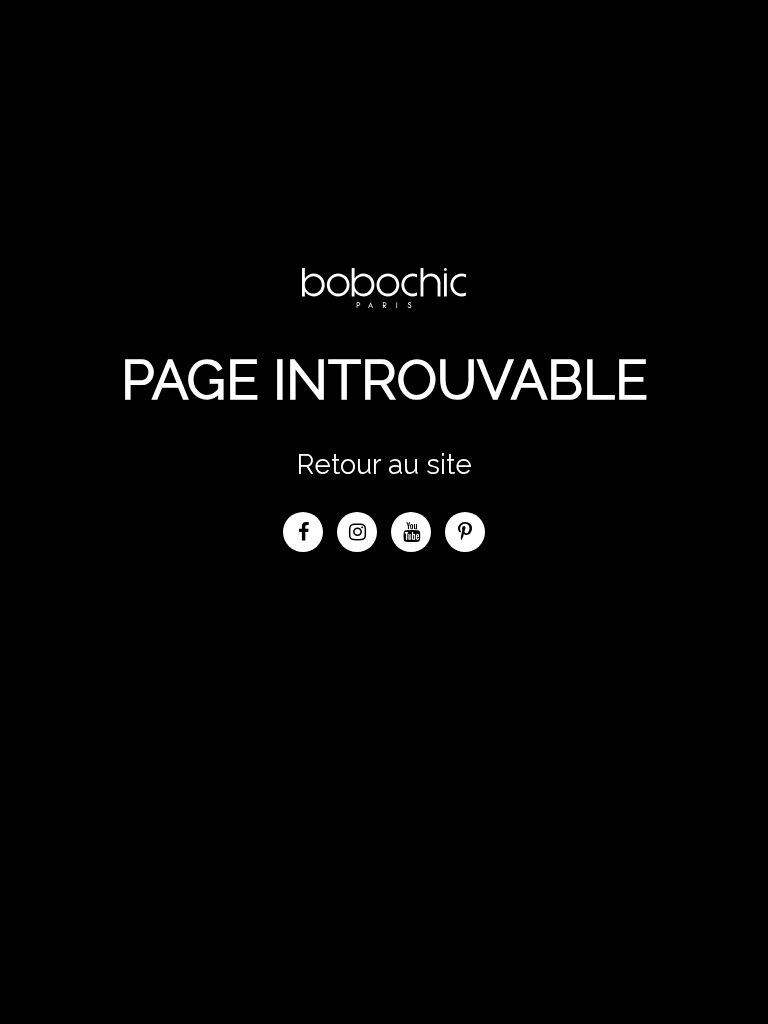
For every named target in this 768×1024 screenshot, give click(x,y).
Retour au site (384, 464)
